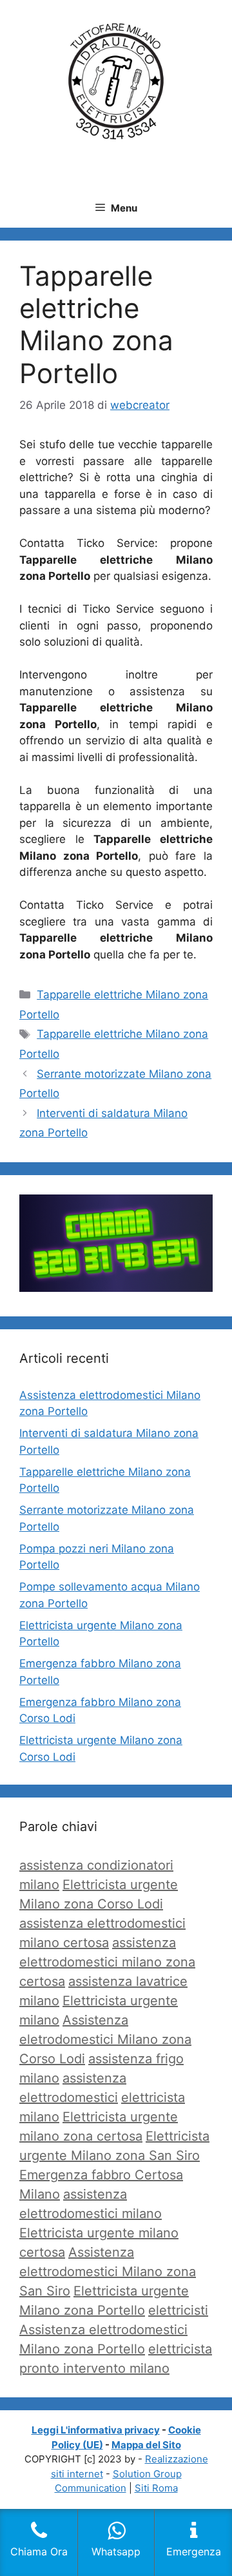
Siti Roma (156, 2488)
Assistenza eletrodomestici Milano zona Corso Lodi (105, 2039)
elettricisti (178, 2310)
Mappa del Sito (146, 2445)
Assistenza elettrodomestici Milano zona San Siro (108, 2272)
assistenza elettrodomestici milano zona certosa (107, 1962)
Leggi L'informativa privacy (96, 2430)
